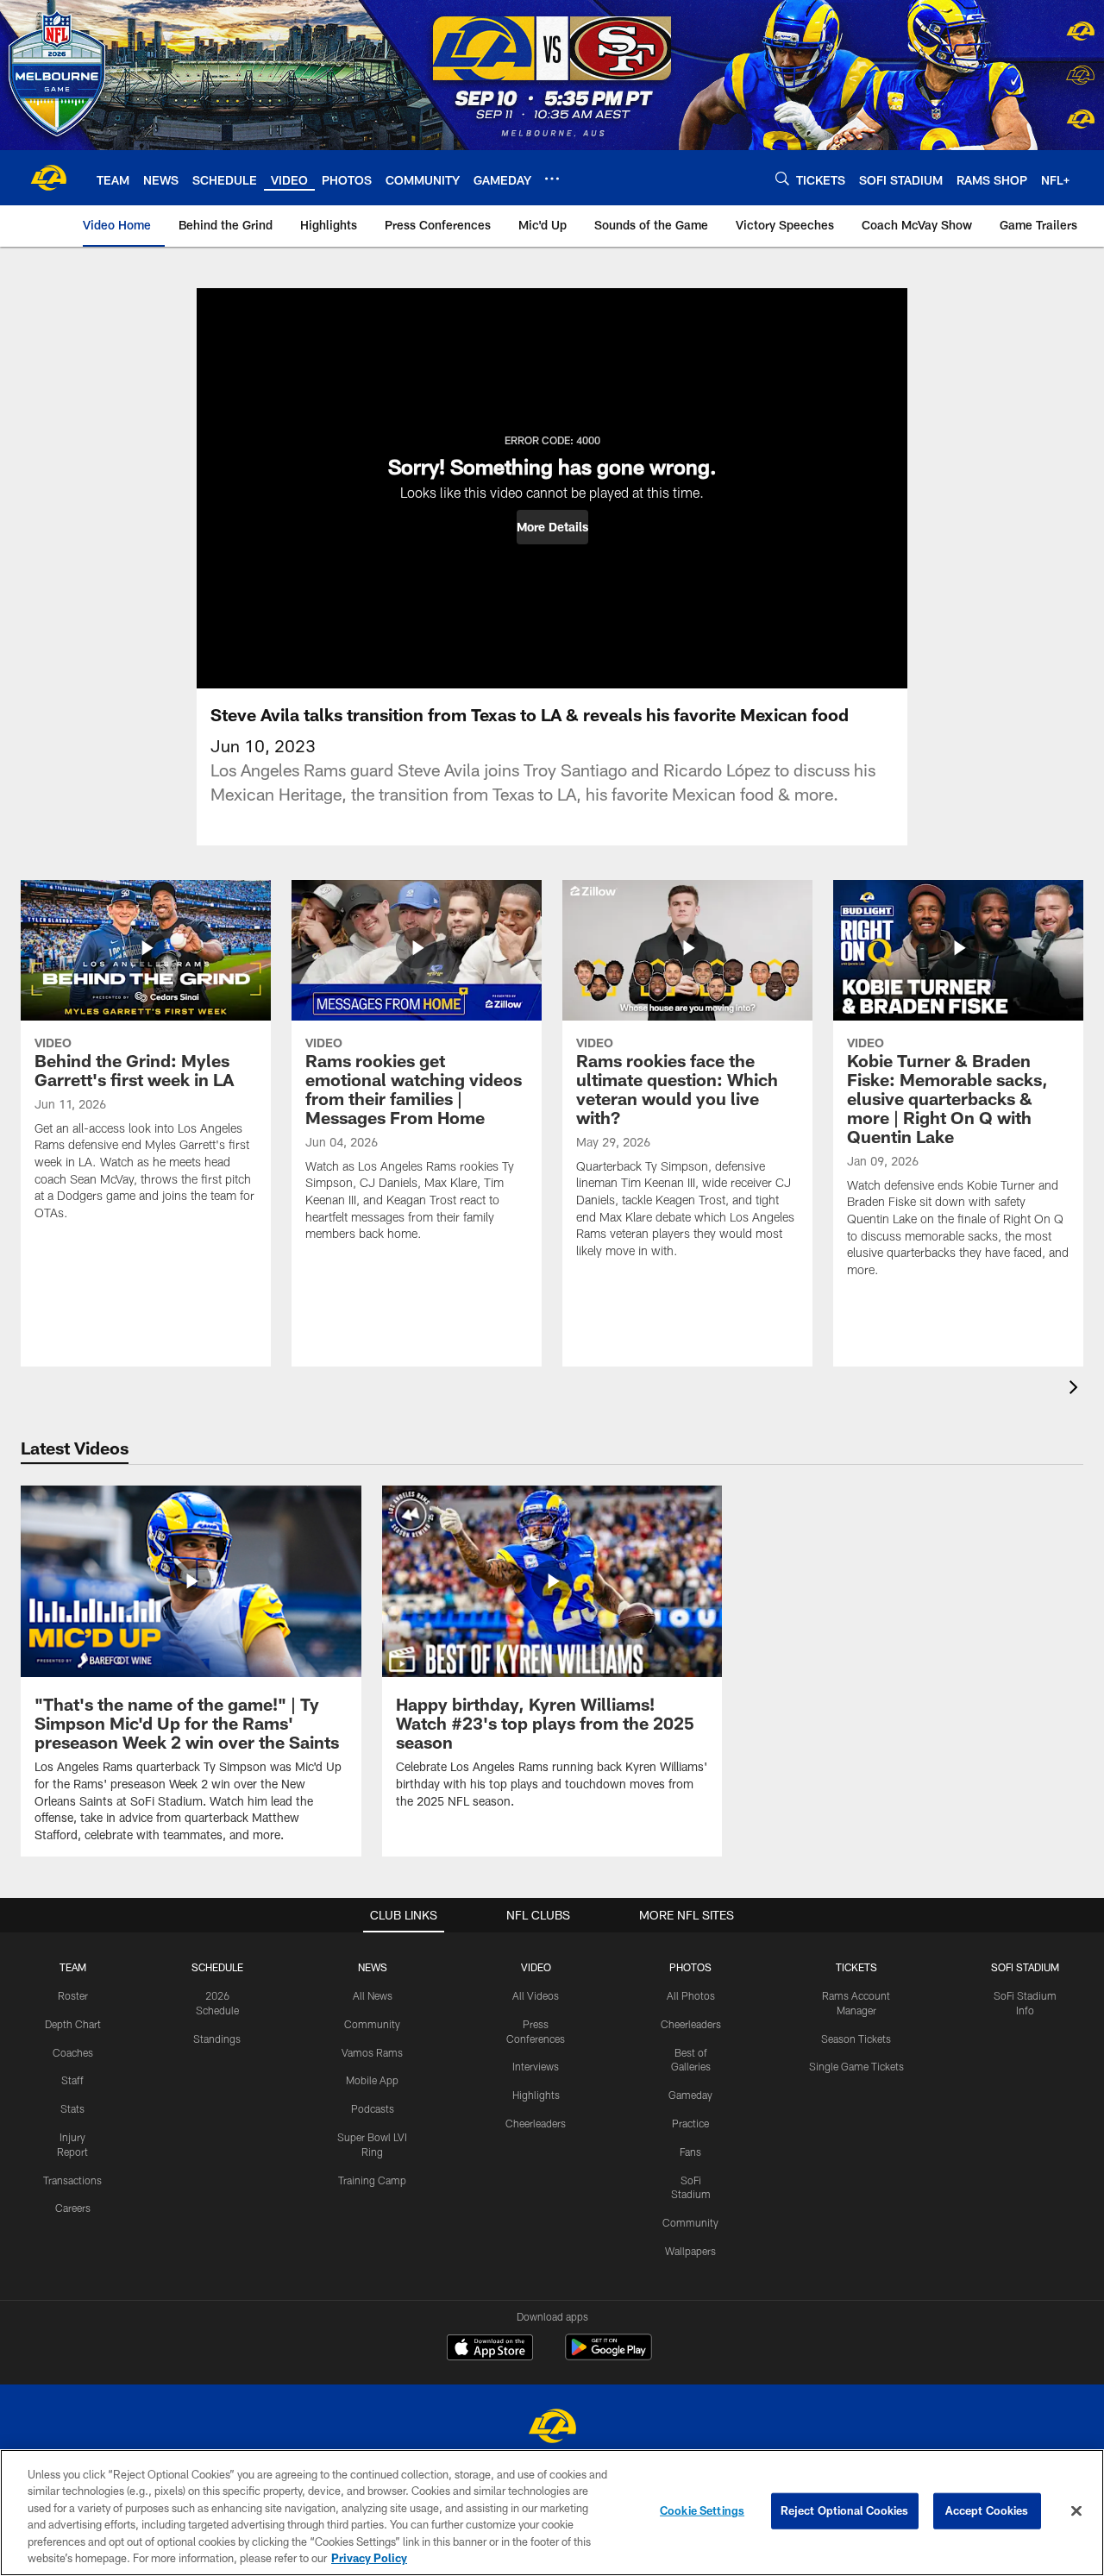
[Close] (1076, 2511)
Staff (72, 2080)
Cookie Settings (702, 2510)
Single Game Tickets (856, 2066)
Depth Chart (73, 2024)
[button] (552, 527)
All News (373, 1995)
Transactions (72, 2180)
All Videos (536, 1995)
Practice (690, 2123)
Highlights (536, 2095)
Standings (217, 2039)
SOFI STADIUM (1025, 1967)
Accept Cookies (987, 2510)
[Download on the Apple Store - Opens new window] (490, 2349)
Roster (73, 1995)
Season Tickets (856, 2039)
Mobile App (372, 2080)
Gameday (690, 2095)
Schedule (217, 1967)
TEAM (73, 1967)
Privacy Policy (369, 2558)
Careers (73, 2208)
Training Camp (372, 2180)
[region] (552, 2513)
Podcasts (373, 2108)
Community (372, 2024)
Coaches (73, 2052)
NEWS (373, 1967)
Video (536, 1967)
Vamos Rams (372, 2052)
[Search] (782, 178)
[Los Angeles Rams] (552, 2428)
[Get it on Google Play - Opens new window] (608, 2356)
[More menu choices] (552, 179)
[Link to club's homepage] (48, 178)
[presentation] (1076, 1389)
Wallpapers (690, 2251)
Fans (690, 2152)
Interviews (536, 2066)
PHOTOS (690, 1967)
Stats (72, 2108)
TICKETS (856, 1967)
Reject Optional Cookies (845, 2510)
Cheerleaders (536, 2123)
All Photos (691, 1995)
